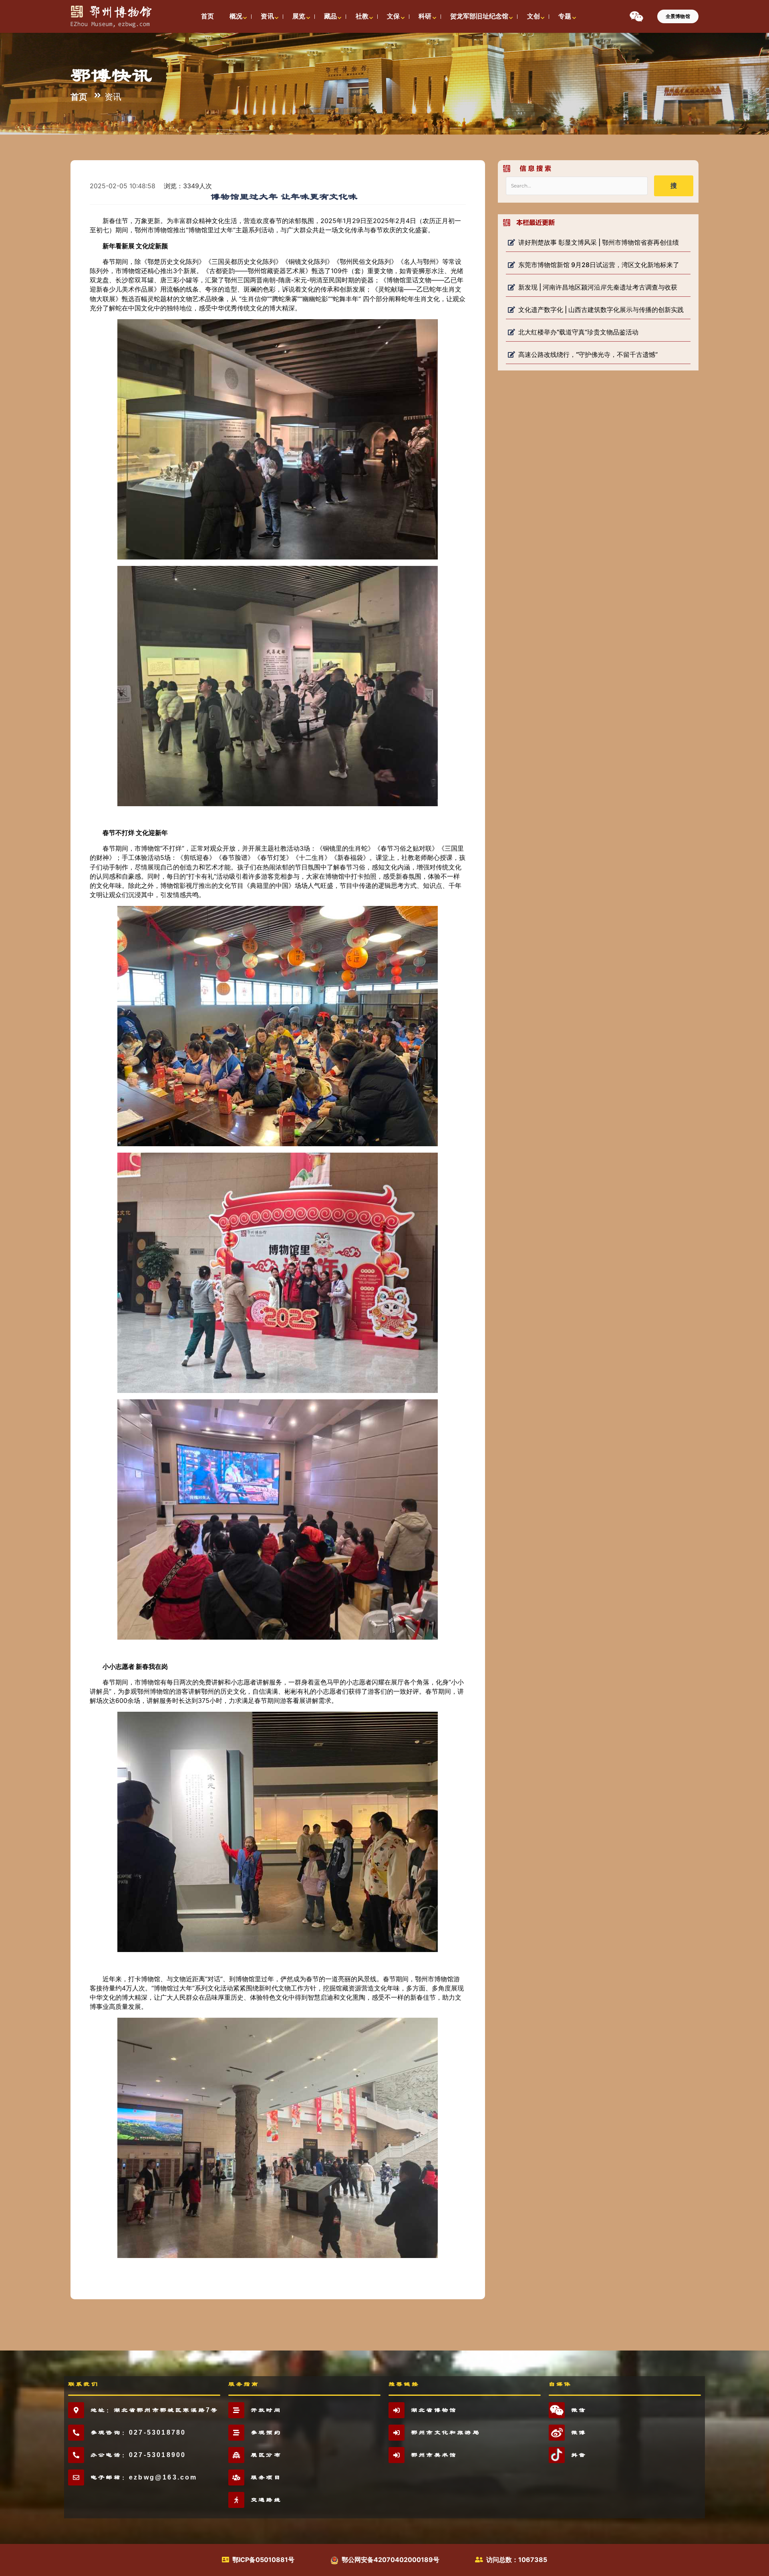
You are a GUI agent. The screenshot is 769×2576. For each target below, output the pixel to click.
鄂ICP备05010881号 (263, 2560)
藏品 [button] (330, 16)
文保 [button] (393, 16)
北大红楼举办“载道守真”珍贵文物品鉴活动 (578, 332)
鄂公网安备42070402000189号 (391, 2560)
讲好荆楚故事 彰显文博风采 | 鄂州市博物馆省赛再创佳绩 (599, 242)
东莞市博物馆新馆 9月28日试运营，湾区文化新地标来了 (599, 265)
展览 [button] (299, 16)
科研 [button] (425, 16)
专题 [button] (565, 16)
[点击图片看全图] (284, 439)
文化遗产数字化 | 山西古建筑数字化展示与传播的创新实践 (601, 310)
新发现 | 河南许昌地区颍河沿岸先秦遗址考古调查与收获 (598, 287)
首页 (79, 97)
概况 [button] (236, 16)
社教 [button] (362, 16)
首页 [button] (207, 16)
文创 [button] (533, 16)
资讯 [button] (267, 16)
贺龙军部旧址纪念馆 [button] (479, 16)
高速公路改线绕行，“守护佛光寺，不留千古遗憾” (588, 354)
